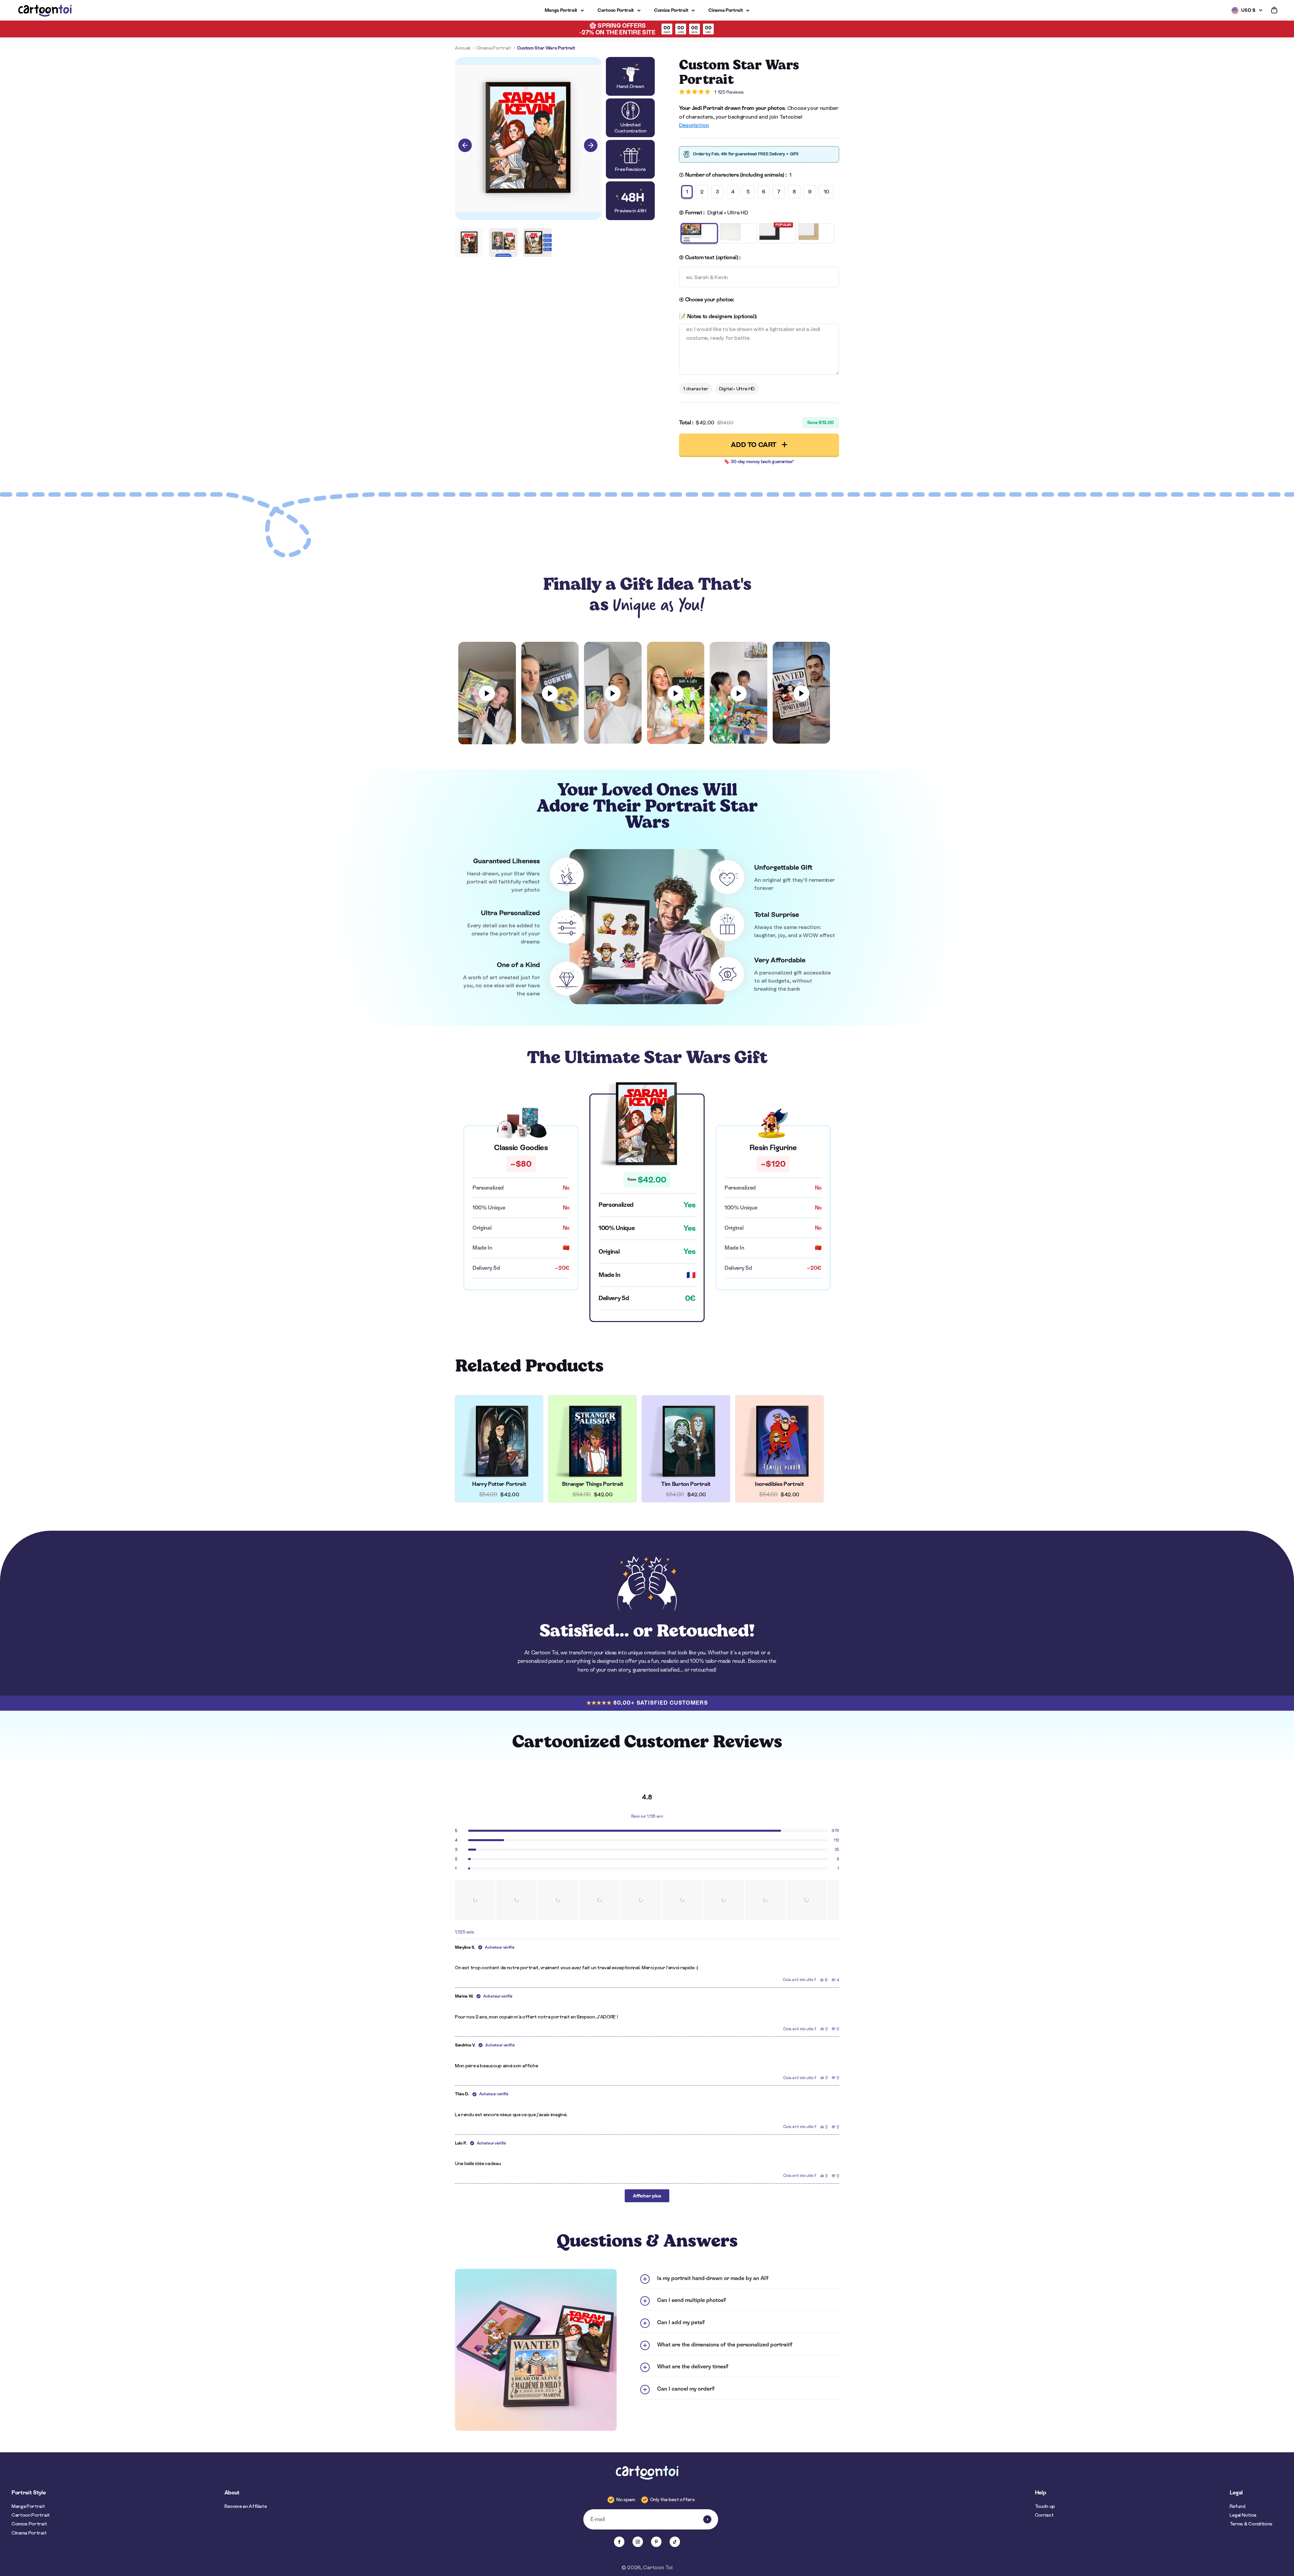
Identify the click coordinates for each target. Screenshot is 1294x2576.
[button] (475, 1900)
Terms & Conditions (1251, 2524)
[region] (647, 1900)
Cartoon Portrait (616, 10)
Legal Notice (1243, 2515)
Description (694, 125)
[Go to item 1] (469, 243)
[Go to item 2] (503, 243)
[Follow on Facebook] (619, 2542)
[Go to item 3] (537, 243)
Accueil (463, 48)
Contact (1044, 2515)
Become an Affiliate (246, 2506)
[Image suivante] (591, 145)
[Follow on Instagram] (638, 2542)
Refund (1238, 2506)
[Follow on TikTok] (675, 2542)
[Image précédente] (465, 145)
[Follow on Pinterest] (656, 2542)
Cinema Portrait (726, 10)
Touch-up (1045, 2506)
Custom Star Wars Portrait (546, 48)
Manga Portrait (561, 10)
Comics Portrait (671, 10)
